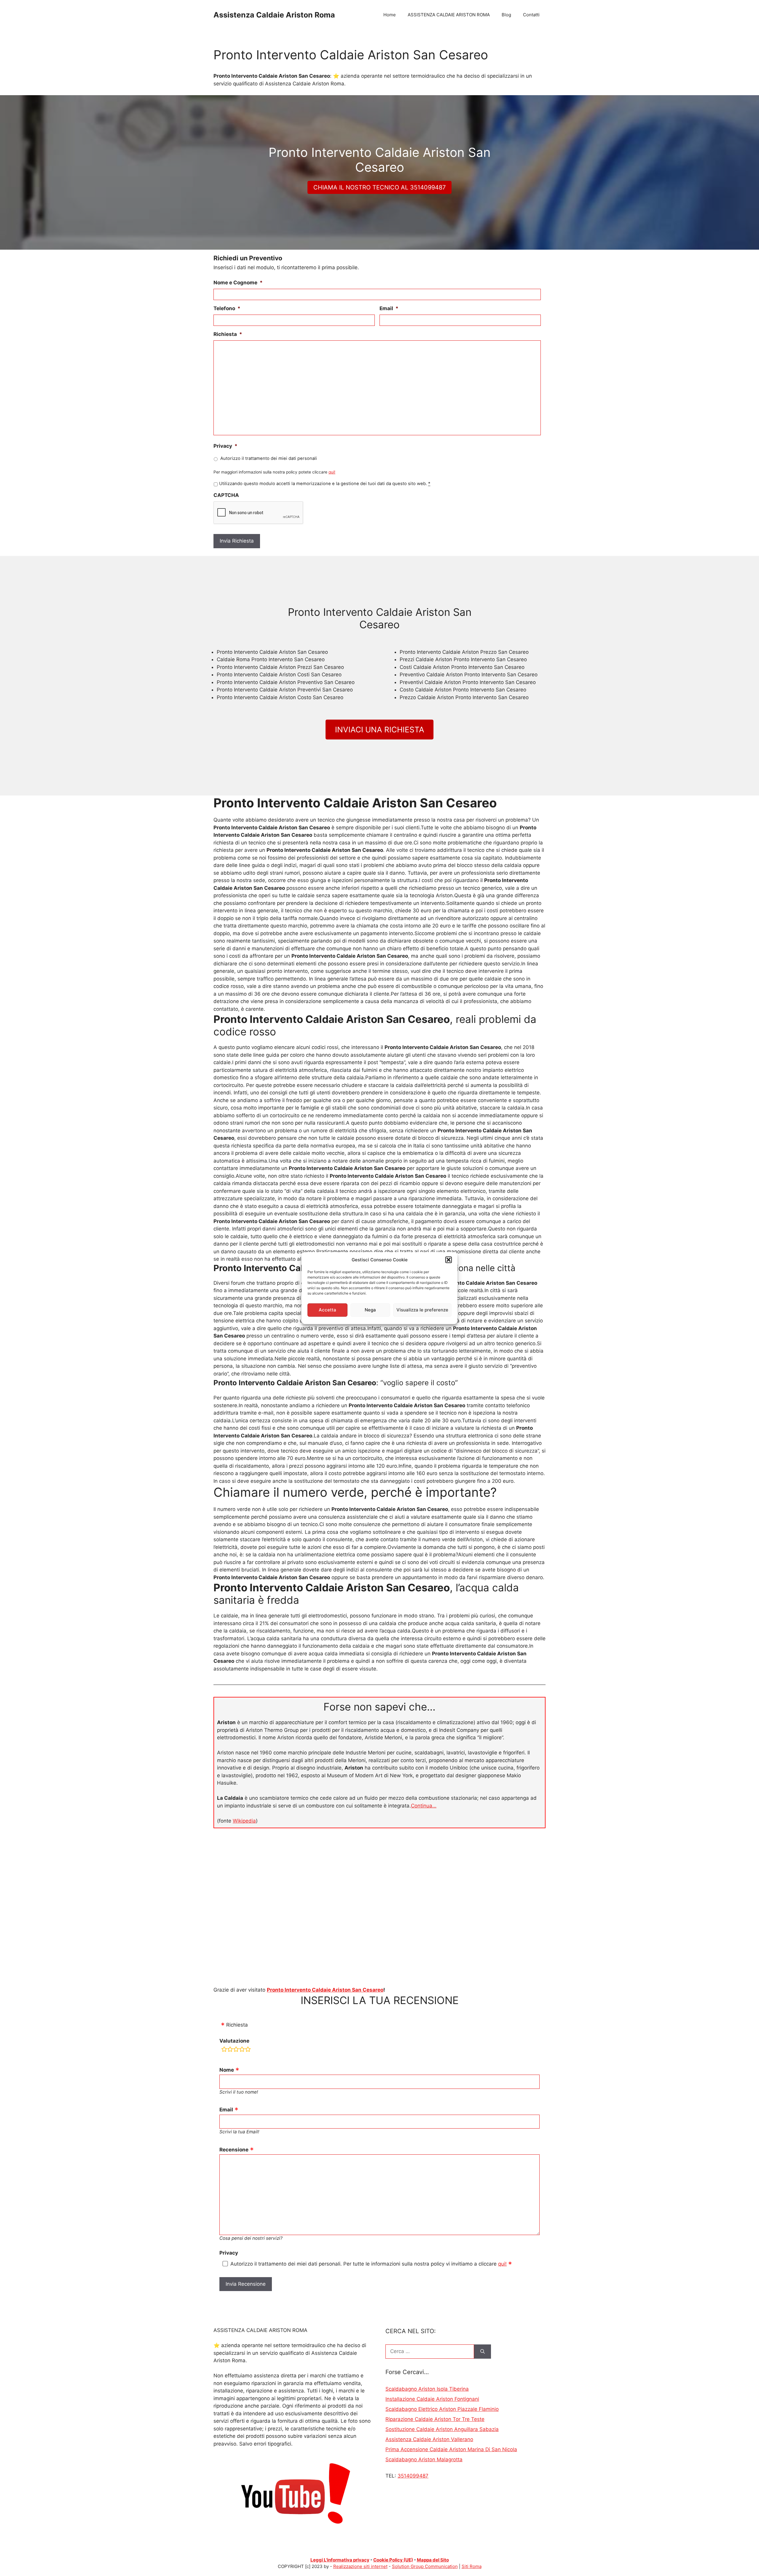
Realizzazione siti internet (360, 2566)
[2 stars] (230, 2050)
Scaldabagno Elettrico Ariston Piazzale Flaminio (442, 2409)
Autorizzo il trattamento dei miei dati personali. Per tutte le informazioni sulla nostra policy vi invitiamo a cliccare (369, 2264)
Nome (227, 2070)
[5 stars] (248, 2050)
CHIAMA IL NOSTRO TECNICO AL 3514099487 (379, 187)
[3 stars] (236, 2050)
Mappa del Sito (433, 2560)
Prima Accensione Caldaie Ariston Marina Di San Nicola (451, 2449)
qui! (332, 472)
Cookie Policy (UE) (393, 2560)
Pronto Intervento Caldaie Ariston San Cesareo (325, 1990)
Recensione (234, 2150)
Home (390, 15)
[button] (449, 1260)
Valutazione (234, 2041)
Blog (506, 15)
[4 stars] (242, 2050)
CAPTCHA (226, 495)
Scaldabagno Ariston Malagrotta (424, 2459)
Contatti (531, 15)
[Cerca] (483, 2352)
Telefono (227, 308)
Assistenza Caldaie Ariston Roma (274, 15)
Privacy (225, 446)
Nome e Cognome (238, 283)
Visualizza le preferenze (422, 1310)
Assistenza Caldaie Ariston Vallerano (429, 2439)
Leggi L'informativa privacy (340, 2560)
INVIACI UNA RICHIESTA (380, 730)
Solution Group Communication (425, 2566)
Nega (370, 1310)
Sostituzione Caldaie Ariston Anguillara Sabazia (442, 2429)
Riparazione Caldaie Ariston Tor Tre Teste (435, 2419)
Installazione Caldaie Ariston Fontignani (432, 2399)
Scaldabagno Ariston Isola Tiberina (427, 2389)
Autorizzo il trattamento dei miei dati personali (269, 458)
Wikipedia (244, 1821)
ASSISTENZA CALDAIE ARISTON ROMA (449, 15)
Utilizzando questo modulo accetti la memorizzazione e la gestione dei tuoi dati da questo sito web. (325, 484)
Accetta (327, 1310)
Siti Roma (472, 2566)
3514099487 (413, 2476)
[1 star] (224, 2050)
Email (389, 308)
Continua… (424, 1806)
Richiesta (228, 334)
